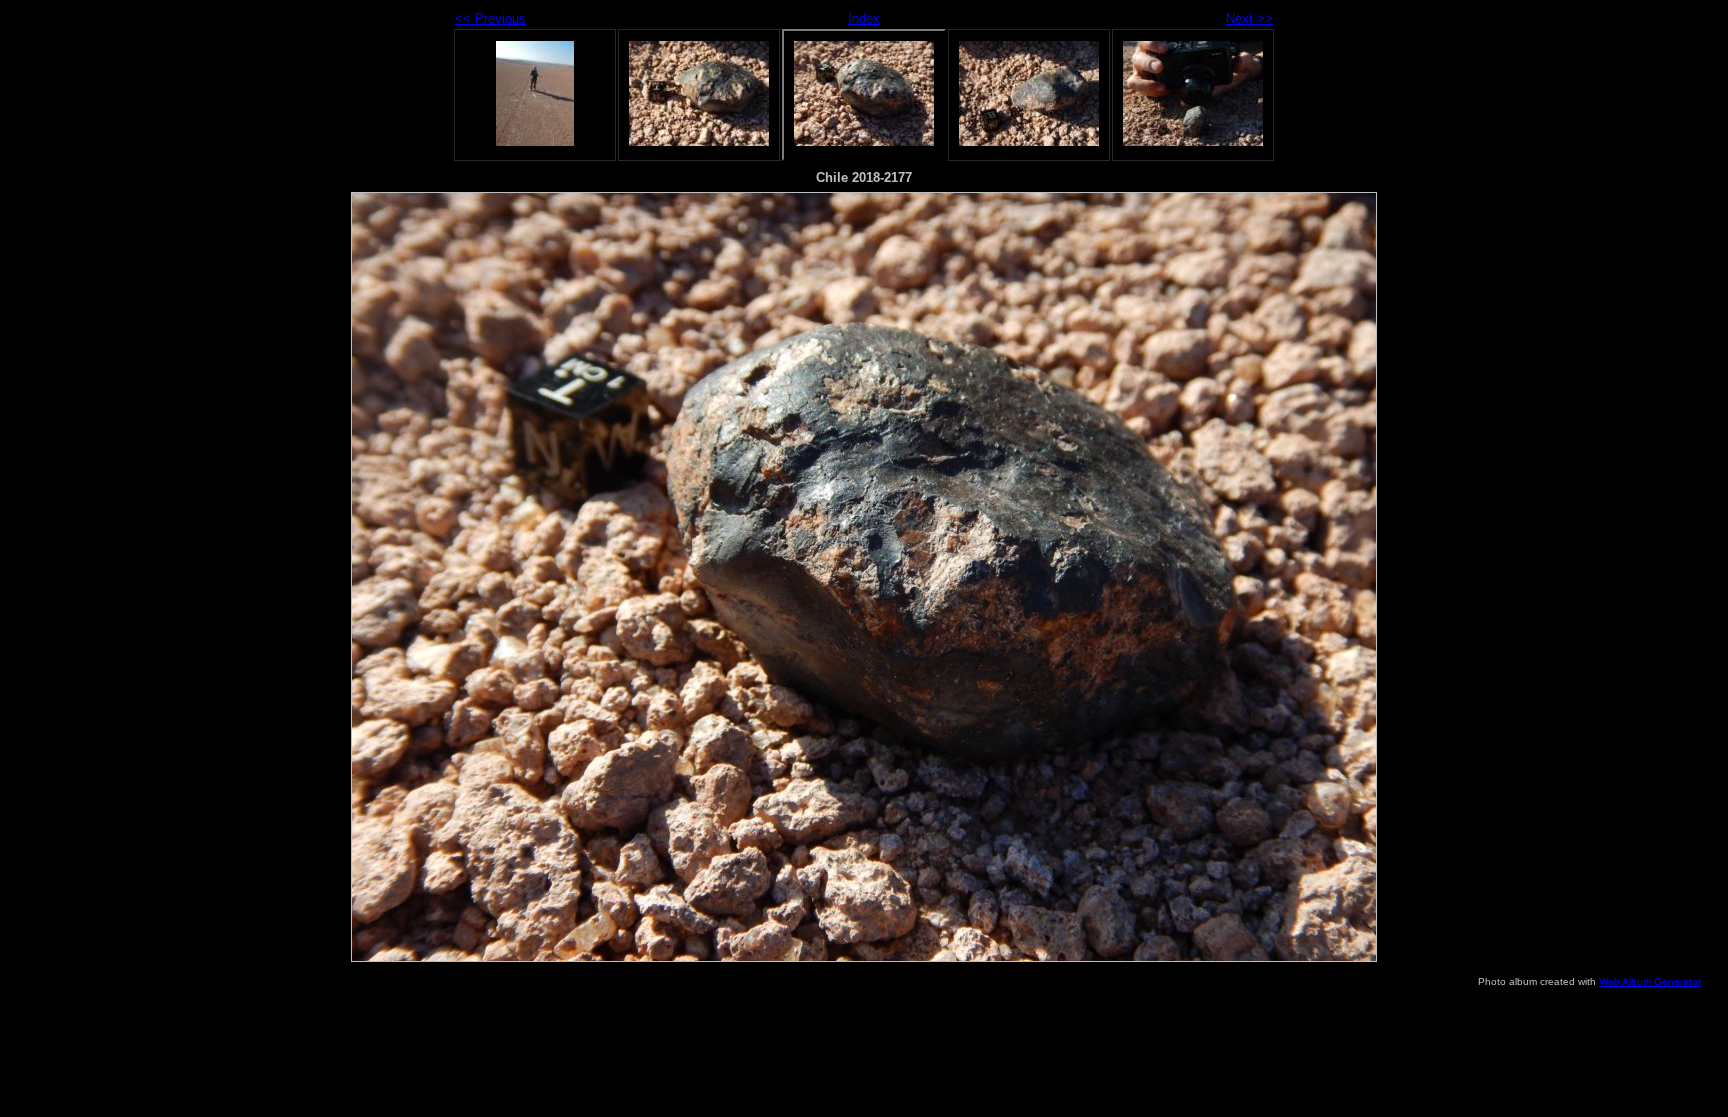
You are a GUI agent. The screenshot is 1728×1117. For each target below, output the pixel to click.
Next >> (1249, 18)
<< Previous (490, 18)
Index (864, 18)
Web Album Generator (1650, 981)
